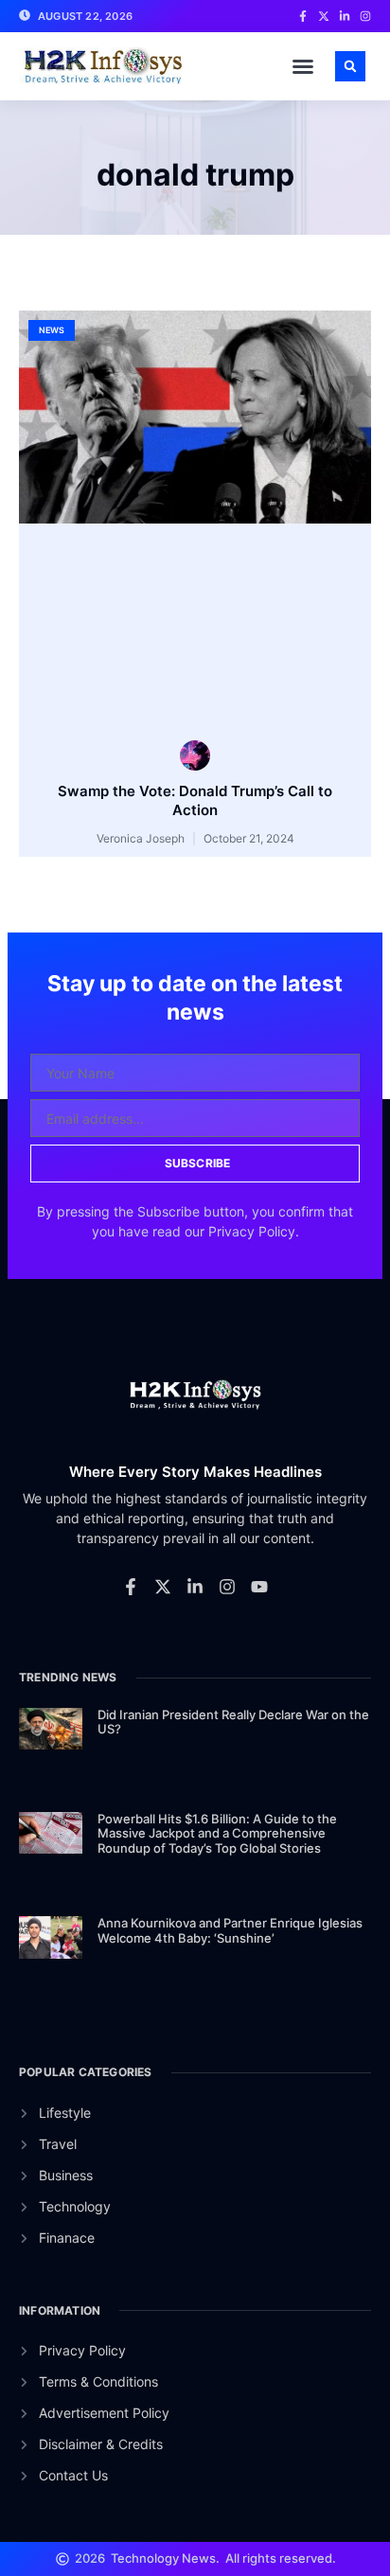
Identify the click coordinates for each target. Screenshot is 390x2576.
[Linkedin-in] (195, 1587)
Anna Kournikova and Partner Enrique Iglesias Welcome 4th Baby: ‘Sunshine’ (230, 1930)
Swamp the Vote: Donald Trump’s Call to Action (195, 800)
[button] (303, 66)
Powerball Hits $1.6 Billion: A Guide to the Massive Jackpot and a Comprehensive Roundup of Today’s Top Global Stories (217, 1833)
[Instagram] (227, 1587)
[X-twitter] (163, 1587)
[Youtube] (259, 1587)
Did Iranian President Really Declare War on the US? (233, 1722)
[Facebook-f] (131, 1587)
